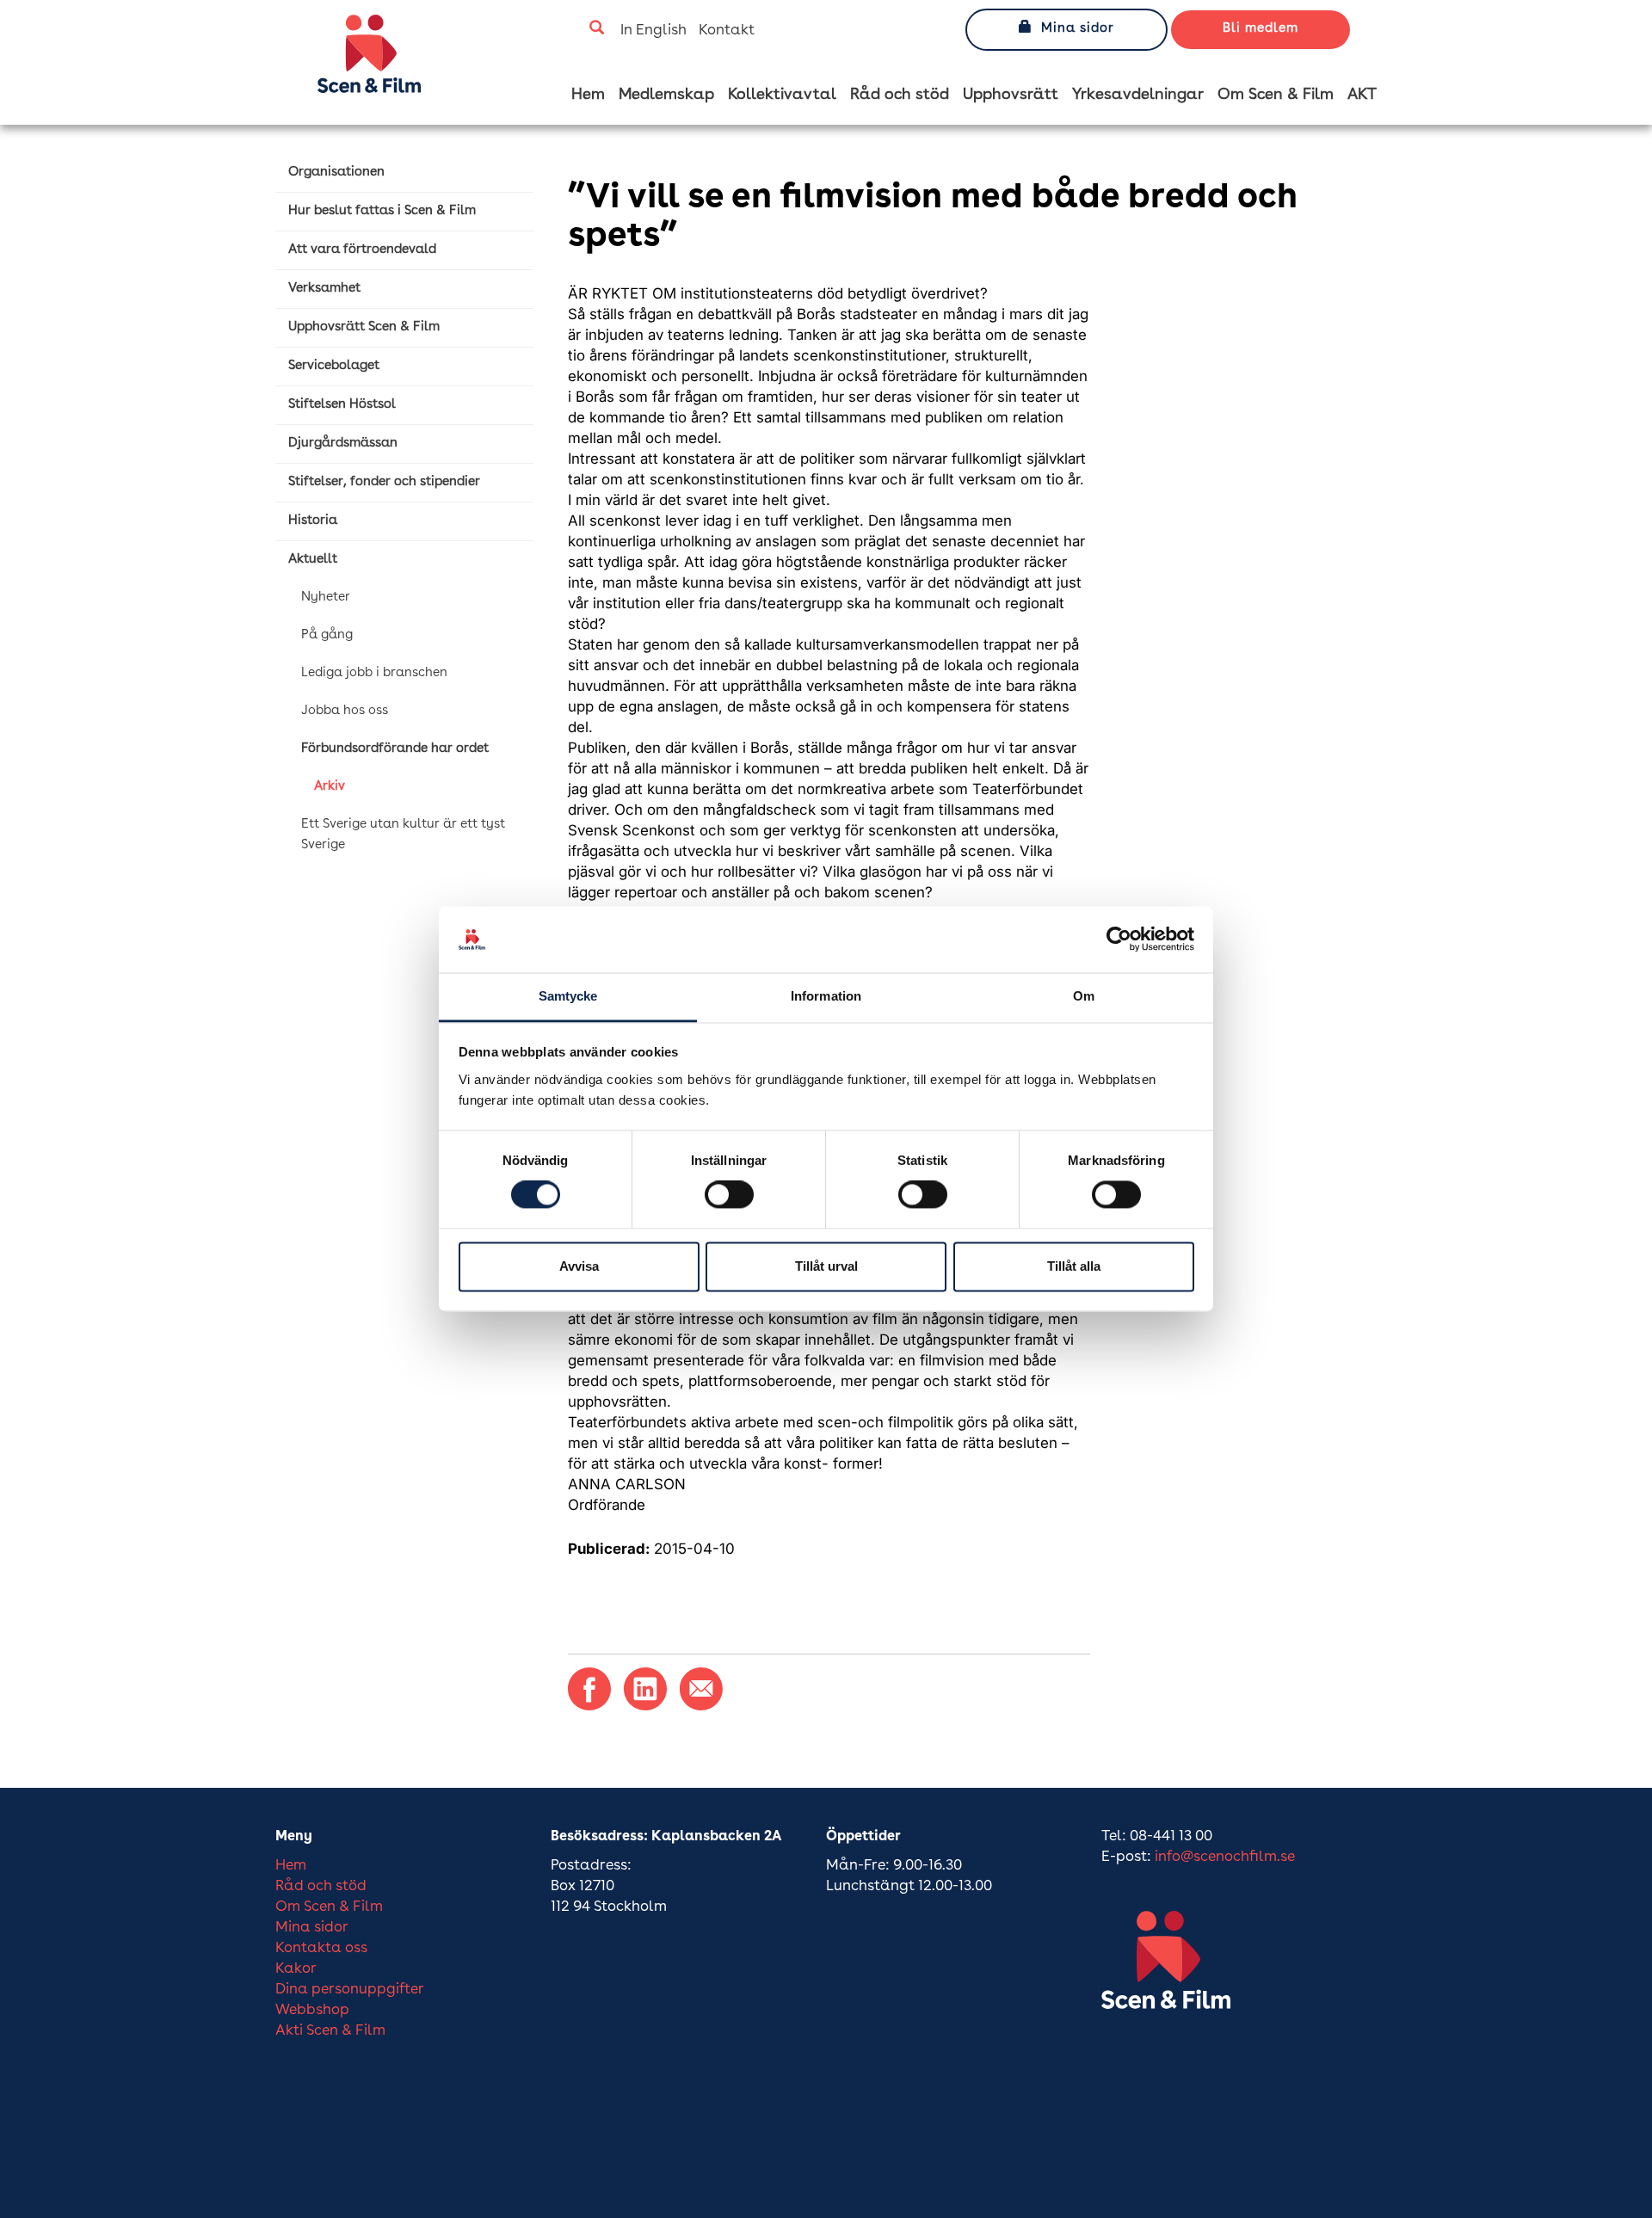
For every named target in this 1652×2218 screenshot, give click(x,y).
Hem (588, 95)
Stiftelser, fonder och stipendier (384, 482)
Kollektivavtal (782, 95)
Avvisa (579, 1266)
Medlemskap (666, 95)
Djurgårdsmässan (343, 444)
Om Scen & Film (1276, 95)
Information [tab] (826, 996)
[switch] (729, 1195)
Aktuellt (313, 560)
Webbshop (312, 2010)
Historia (313, 521)
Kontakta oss (321, 1948)
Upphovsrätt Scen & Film (364, 327)
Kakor (296, 1969)
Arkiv (330, 787)
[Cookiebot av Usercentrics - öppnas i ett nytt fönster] (1119, 940)
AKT (1362, 95)
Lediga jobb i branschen (374, 673)
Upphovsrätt (1011, 95)
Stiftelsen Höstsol (342, 405)
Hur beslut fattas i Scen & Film (382, 211)
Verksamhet (324, 289)
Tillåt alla (1074, 1266)
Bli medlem (1261, 29)
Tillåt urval (826, 1266)
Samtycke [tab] (568, 996)
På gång (327, 635)
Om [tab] (1084, 996)
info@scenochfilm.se (1225, 1857)
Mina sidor (1078, 29)
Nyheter (326, 598)
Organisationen (336, 173)
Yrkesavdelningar (1138, 95)
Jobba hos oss (345, 711)
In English (653, 31)
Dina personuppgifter (350, 1990)
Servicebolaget (334, 366)
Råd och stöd (900, 95)
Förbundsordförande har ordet (395, 749)
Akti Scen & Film (330, 2031)
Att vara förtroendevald (362, 250)
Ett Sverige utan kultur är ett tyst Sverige (403, 835)
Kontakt (727, 31)
